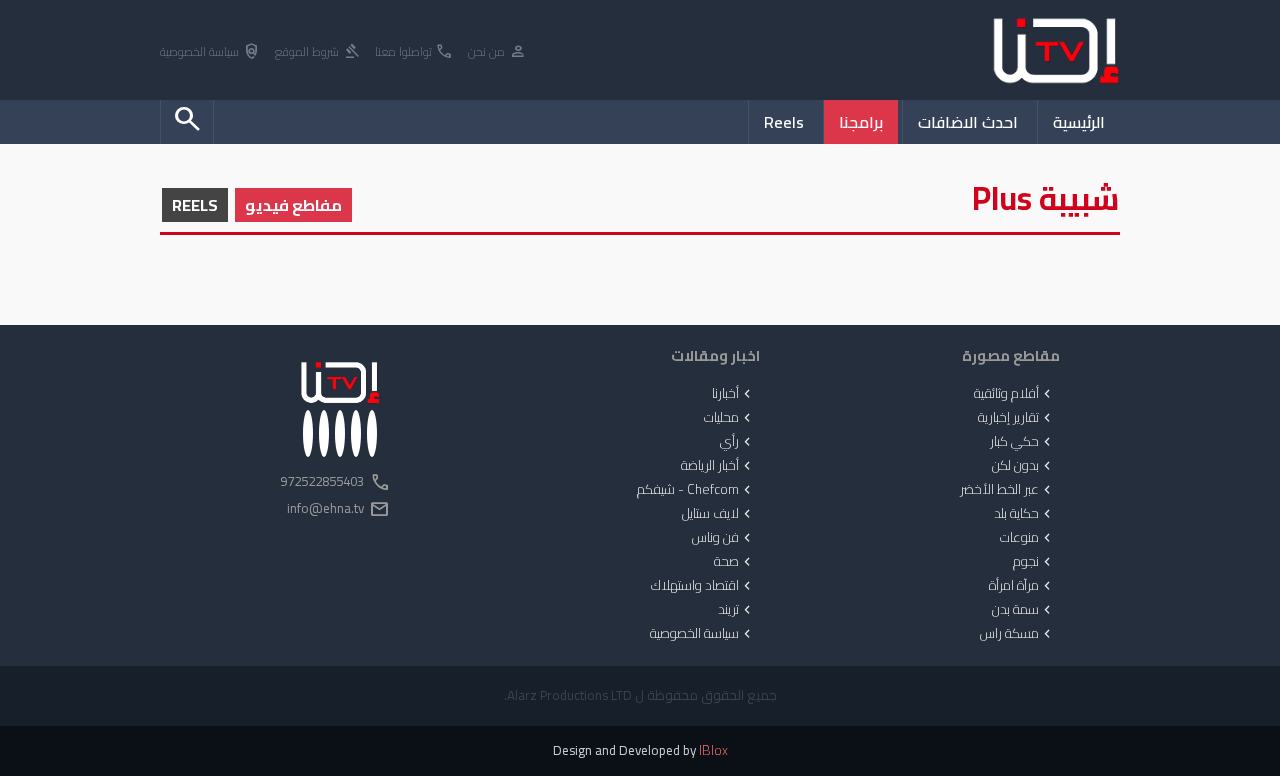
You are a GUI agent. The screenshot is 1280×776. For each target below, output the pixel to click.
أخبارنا (733, 394)
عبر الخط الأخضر (1007, 490)
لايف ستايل (718, 514)
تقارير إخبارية (1016, 418)
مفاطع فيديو (293, 205)
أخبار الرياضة (718, 466)
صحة (734, 562)
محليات (729, 418)
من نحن (497, 52)
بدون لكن (1023, 466)
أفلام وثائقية (1014, 394)
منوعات (1027, 538)
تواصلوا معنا (414, 52)
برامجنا (861, 122)
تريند (736, 610)
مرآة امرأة (1022, 586)
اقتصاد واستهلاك (703, 586)
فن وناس (723, 538)
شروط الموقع (318, 52)
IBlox (713, 750)
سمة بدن (1023, 610)
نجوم (1034, 562)
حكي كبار (1022, 442)
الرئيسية (1079, 122)
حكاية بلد (1024, 514)
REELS (195, 205)
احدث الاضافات (968, 122)
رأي (737, 442)
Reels (784, 122)
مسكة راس (1017, 634)
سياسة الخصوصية (210, 52)
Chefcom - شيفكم (696, 490)
